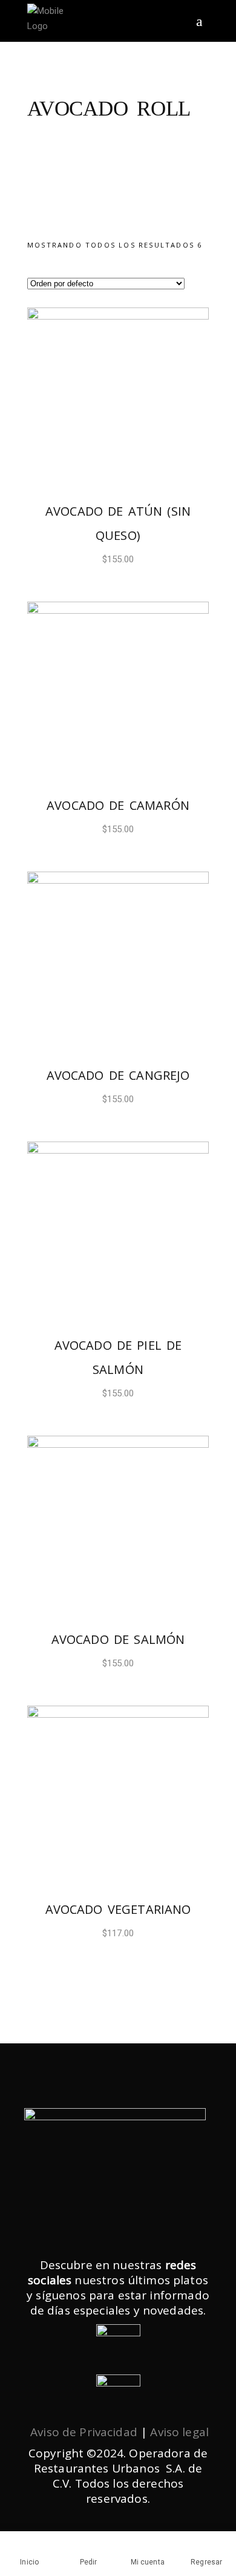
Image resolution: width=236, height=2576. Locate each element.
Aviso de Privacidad (84, 2432)
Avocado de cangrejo (118, 1075)
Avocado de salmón (118, 1639)
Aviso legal (179, 2432)
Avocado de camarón (118, 805)
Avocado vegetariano (118, 1909)
